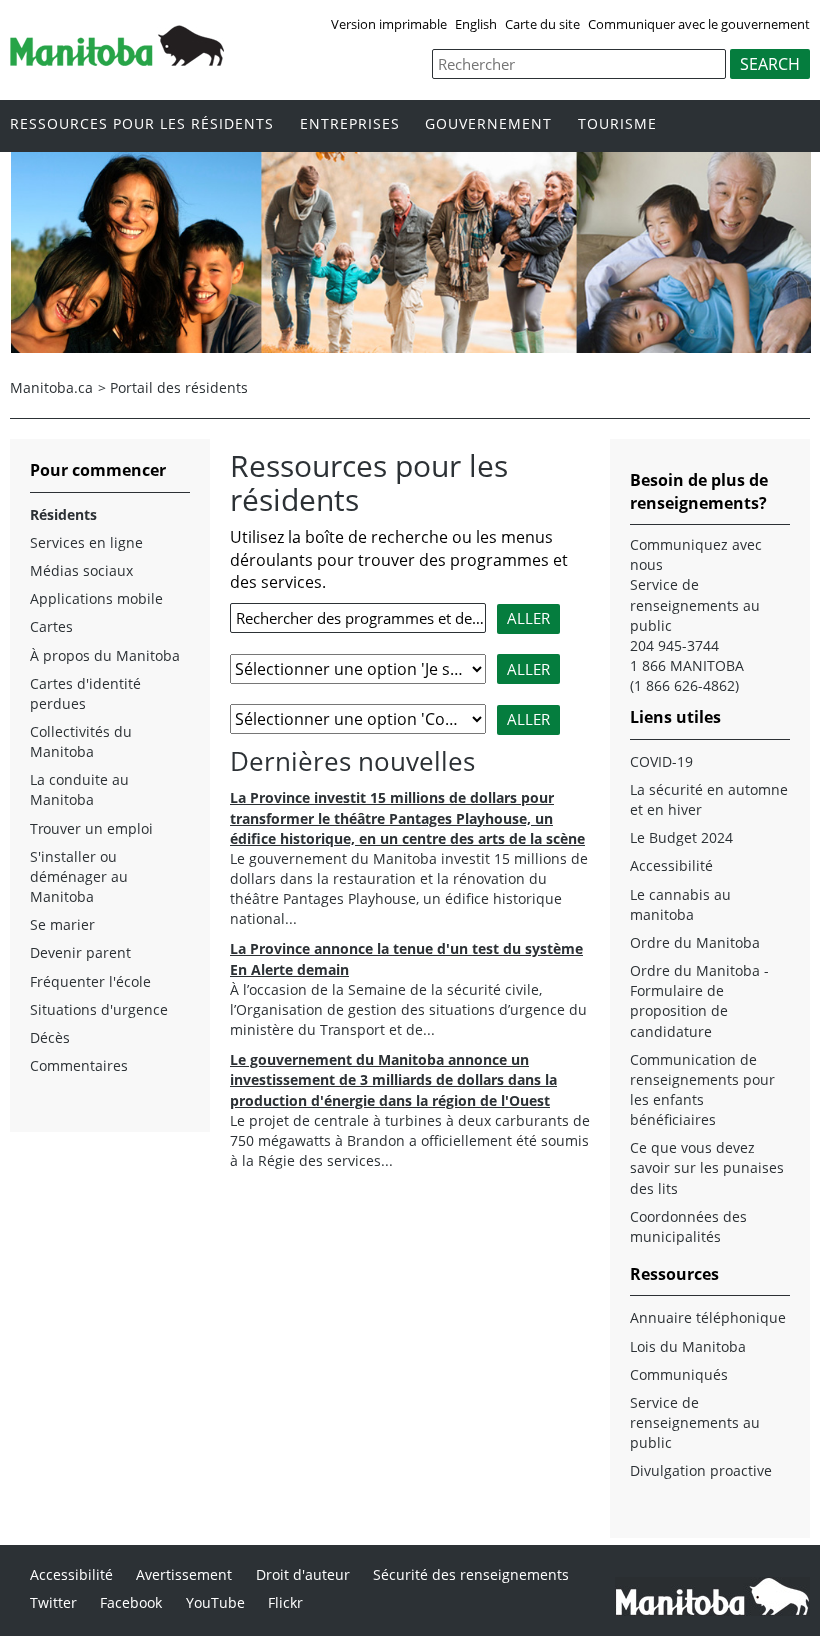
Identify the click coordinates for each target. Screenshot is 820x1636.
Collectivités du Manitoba (81, 741)
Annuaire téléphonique (708, 1317)
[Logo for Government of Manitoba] (117, 60)
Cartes (51, 626)
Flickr (285, 1602)
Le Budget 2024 (681, 837)
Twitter (53, 1602)
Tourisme (617, 124)
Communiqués (679, 1374)
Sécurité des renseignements (471, 1574)
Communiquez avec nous (696, 554)
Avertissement (184, 1574)
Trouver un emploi (91, 828)
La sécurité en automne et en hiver (709, 799)
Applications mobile (96, 598)
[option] (411, 253)
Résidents (63, 514)
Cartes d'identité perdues (85, 693)
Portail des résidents (179, 387)
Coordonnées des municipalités (688, 1226)
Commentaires (79, 1065)
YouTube (215, 1602)
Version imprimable (389, 24)
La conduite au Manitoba (79, 789)
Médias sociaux (81, 570)
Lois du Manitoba (688, 1346)
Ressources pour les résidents (142, 124)
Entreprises (350, 124)
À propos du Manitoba (105, 655)
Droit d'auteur (303, 1574)
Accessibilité (671, 865)
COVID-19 (661, 761)
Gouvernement (488, 124)
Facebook (131, 1602)
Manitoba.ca (51, 387)
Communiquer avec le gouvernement (699, 24)
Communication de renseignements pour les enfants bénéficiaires (702, 1089)
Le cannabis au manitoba (680, 904)
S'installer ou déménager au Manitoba (79, 876)
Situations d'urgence (99, 1009)
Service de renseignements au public (695, 1422)
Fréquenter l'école (90, 981)
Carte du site (542, 24)
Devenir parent (80, 952)
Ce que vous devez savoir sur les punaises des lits (707, 1167)
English (476, 24)
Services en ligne (86, 542)
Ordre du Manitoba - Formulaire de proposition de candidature (699, 1000)
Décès (50, 1037)
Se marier (62, 924)
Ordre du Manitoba (695, 942)
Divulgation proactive (701, 1470)
